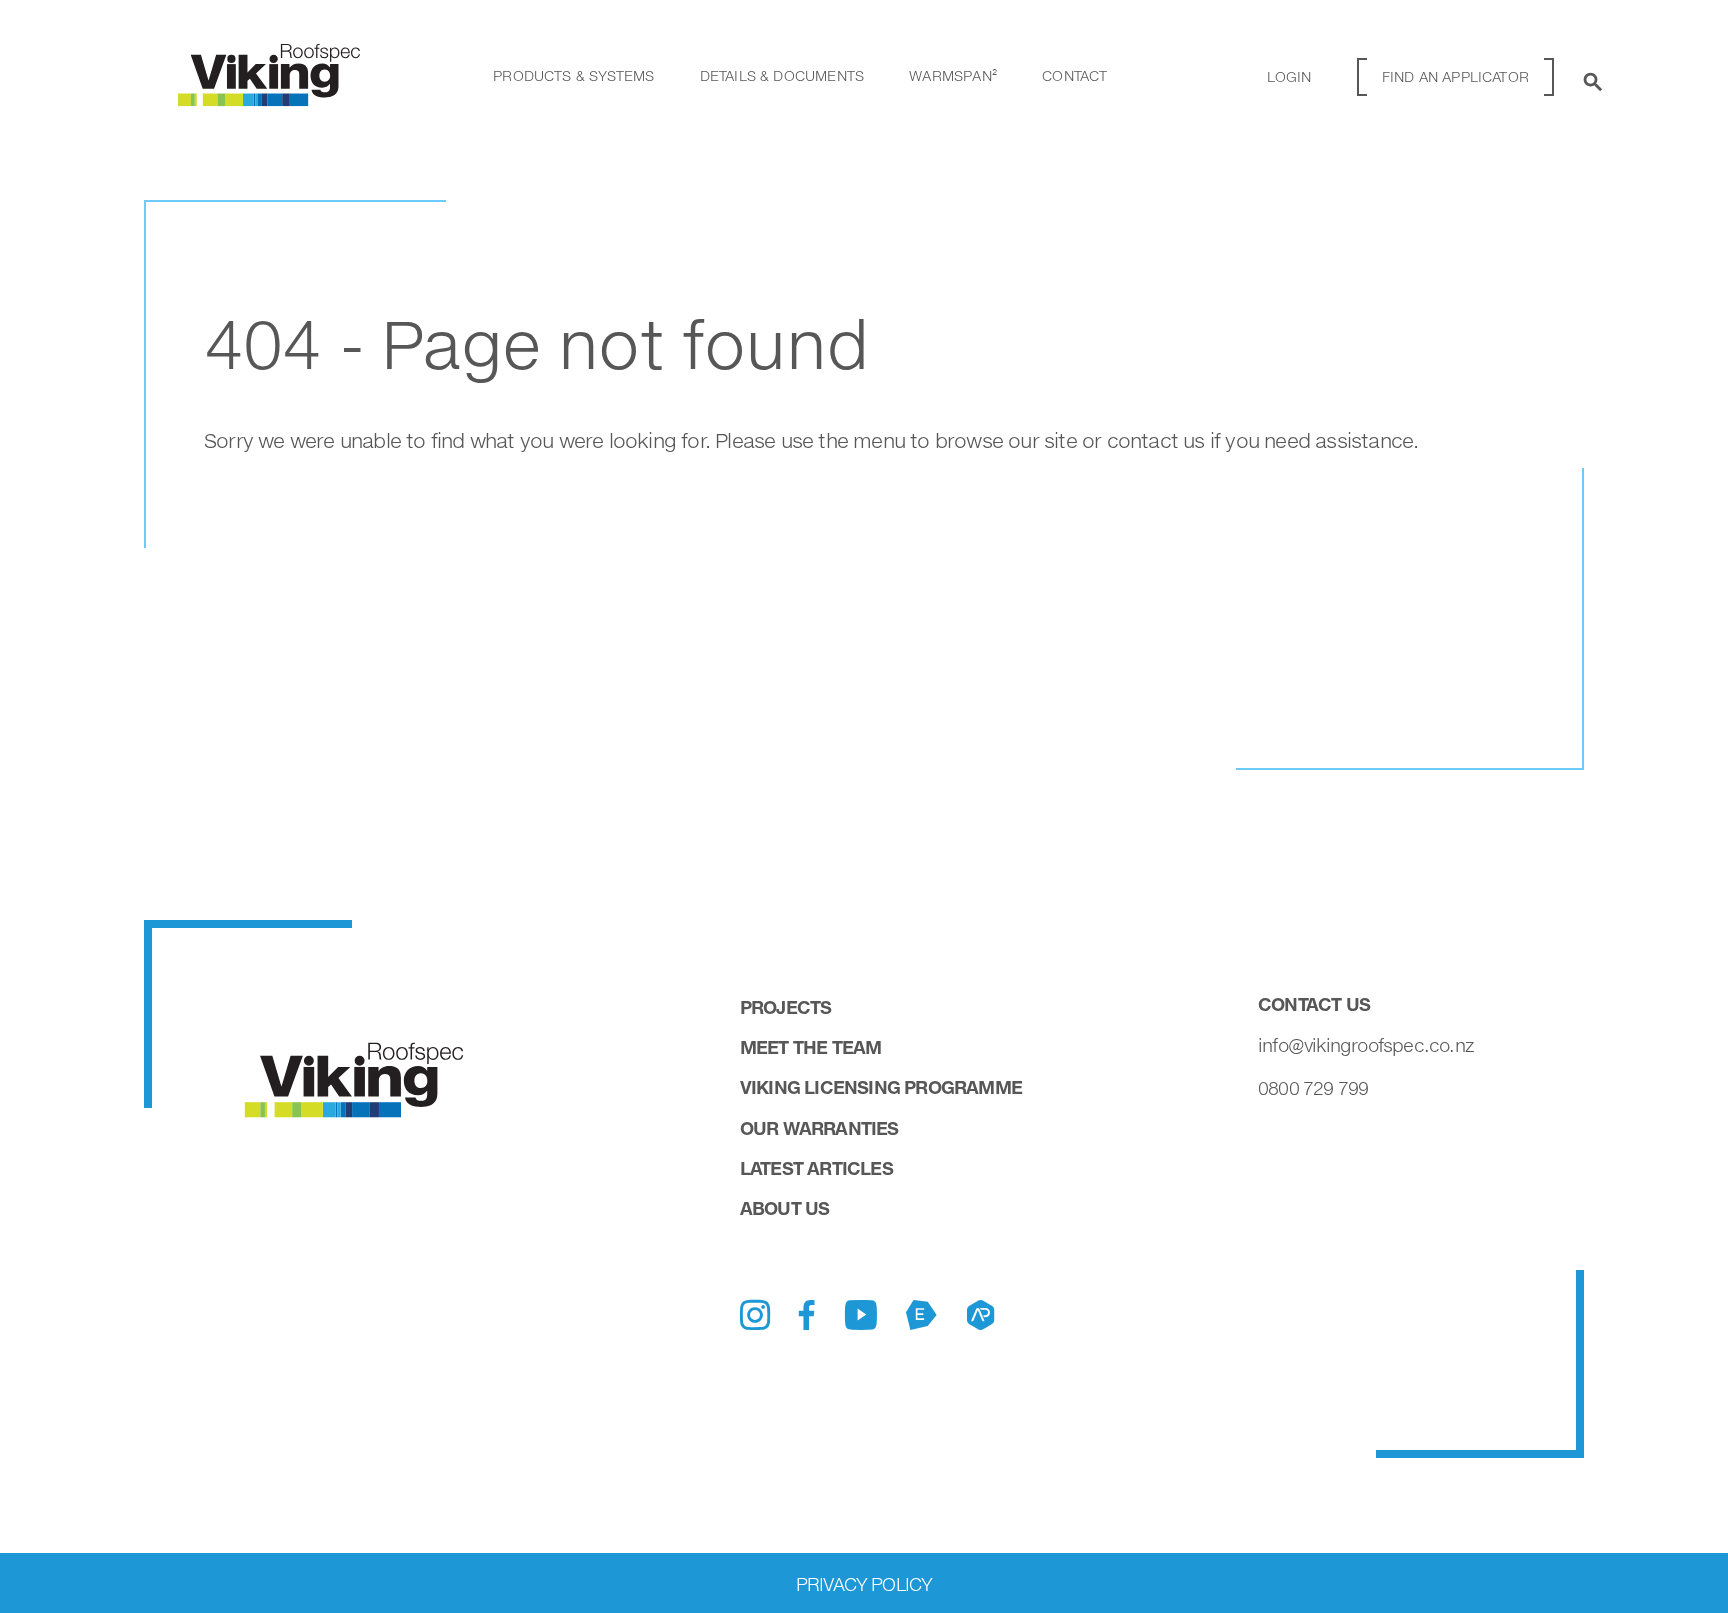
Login (1289, 76)
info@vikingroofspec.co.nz (1366, 1045)
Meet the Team (811, 1047)
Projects (786, 1007)
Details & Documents (782, 75)
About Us (785, 1208)
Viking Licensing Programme (881, 1087)
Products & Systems (573, 75)
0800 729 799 (1313, 1088)
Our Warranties (819, 1128)
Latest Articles (816, 1168)
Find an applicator (1455, 76)
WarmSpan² (953, 75)
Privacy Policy (864, 1584)
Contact (1074, 75)
